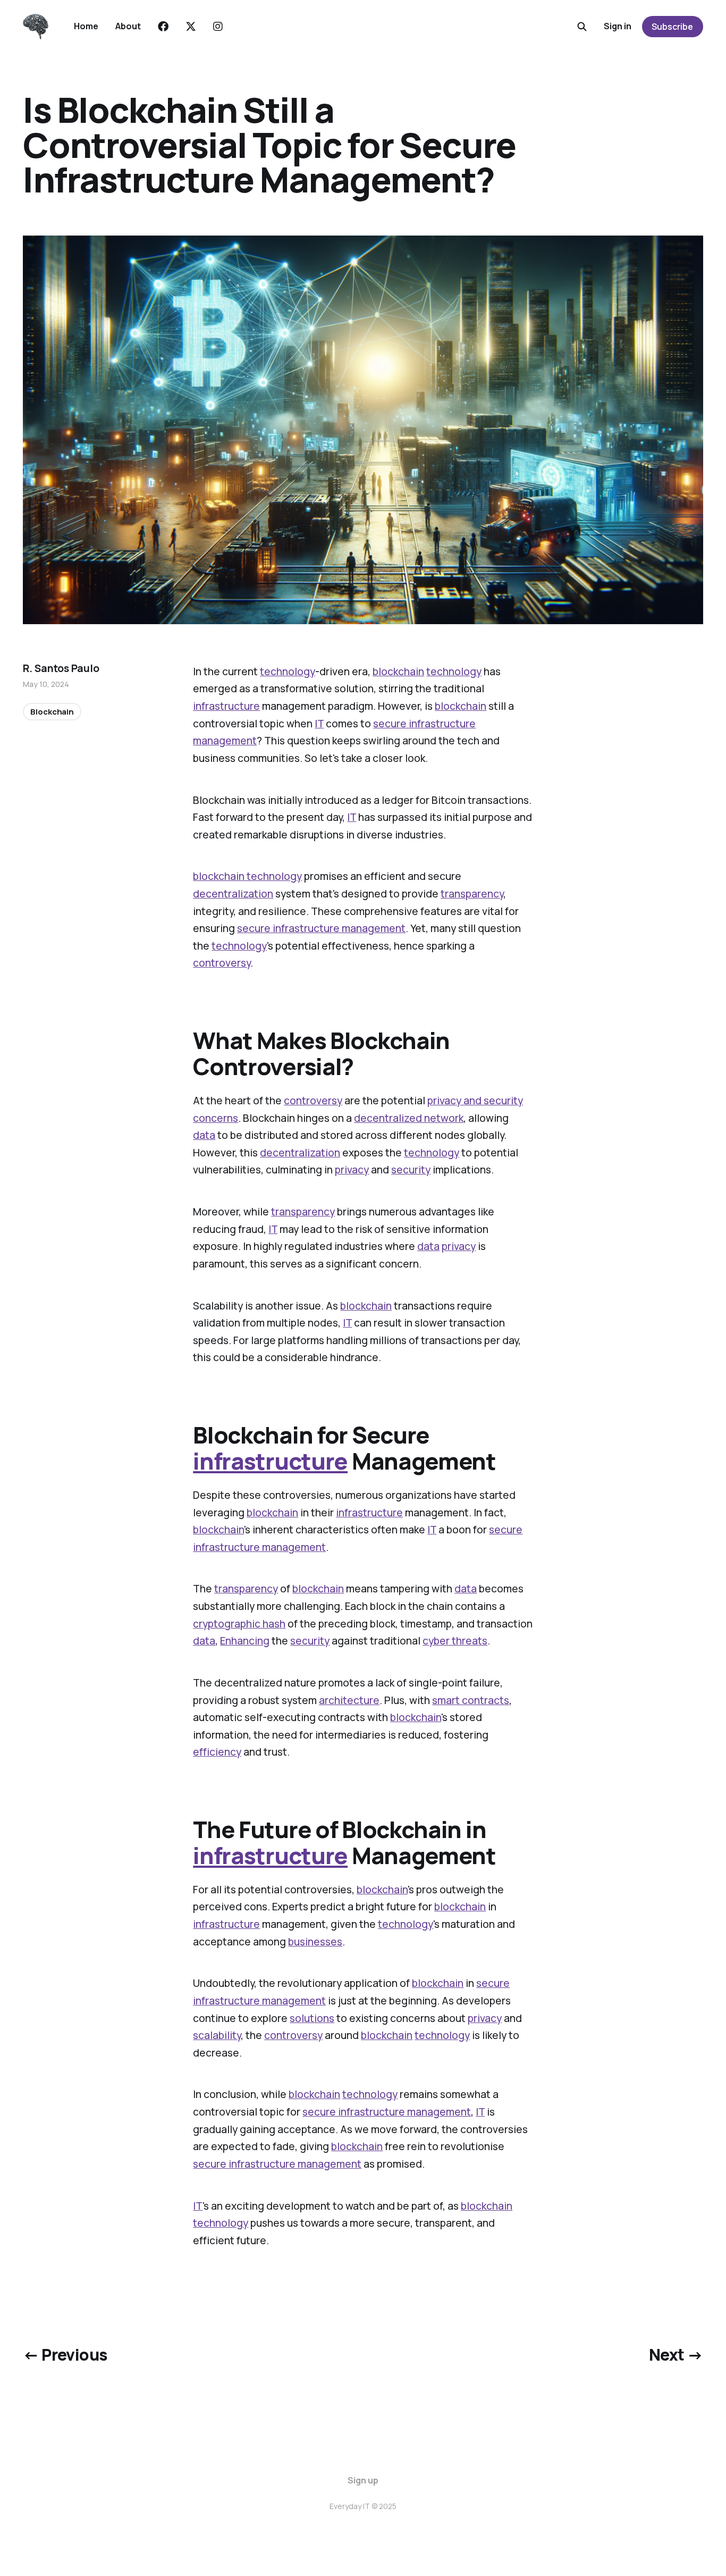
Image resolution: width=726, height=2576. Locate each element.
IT (319, 724)
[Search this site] (582, 27)
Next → (676, 2355)
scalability (217, 2035)
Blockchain (52, 711)
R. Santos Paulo (61, 668)
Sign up (363, 2480)
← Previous (65, 2355)
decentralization (233, 894)
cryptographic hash (239, 1624)
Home (86, 26)
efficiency (217, 1752)
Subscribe (672, 27)
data (204, 1135)
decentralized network (409, 1118)
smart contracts (471, 1700)
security (411, 1170)
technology (288, 672)
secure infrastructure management (321, 928)
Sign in (618, 26)
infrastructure (226, 706)
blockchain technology (247, 876)
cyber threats (455, 1641)
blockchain (398, 672)
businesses (315, 1942)
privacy (352, 1170)
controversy (222, 963)
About (128, 26)
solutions (312, 2018)
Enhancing (245, 1641)
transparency (472, 894)
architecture (349, 1700)
